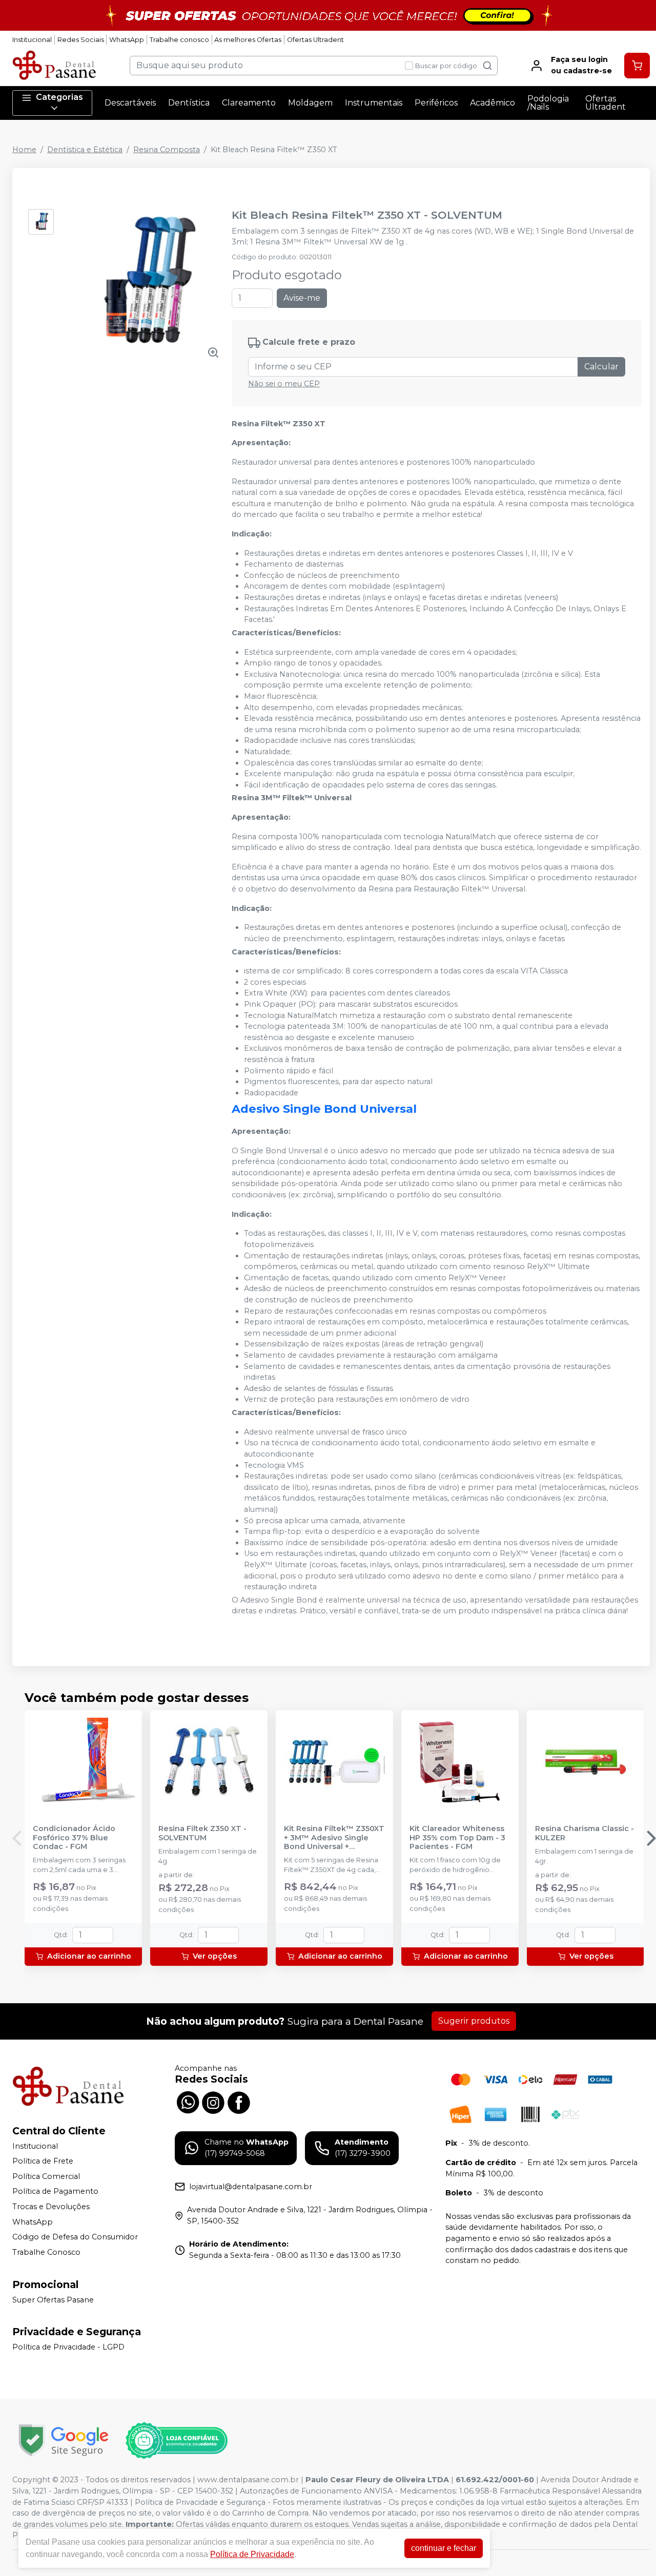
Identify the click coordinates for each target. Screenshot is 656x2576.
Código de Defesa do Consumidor (75, 2237)
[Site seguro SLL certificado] (64, 2440)
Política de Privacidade (252, 2554)
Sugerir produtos (474, 2021)
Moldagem (310, 103)
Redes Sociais (81, 40)
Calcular (601, 367)
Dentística (189, 103)
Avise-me (302, 298)
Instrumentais (374, 103)
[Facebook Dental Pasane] (239, 2101)
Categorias (59, 97)
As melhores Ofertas (248, 40)
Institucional (32, 40)
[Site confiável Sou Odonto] (176, 2441)
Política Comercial (46, 2176)
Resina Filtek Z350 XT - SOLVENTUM (202, 1833)
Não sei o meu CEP (284, 384)
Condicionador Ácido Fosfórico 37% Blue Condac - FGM (74, 1838)
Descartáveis (130, 103)
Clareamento (249, 103)
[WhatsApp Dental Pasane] (188, 2101)
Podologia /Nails (548, 103)
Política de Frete (43, 2161)
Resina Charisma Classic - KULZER (585, 1833)
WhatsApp (127, 40)
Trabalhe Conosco (46, 2252)
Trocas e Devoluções (51, 2207)
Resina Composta (167, 150)
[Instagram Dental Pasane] (213, 2101)
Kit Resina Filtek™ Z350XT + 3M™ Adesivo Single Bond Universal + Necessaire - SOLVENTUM (334, 1838)
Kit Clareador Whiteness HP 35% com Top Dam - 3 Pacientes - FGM (457, 1838)
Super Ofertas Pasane (53, 2300)
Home (24, 150)
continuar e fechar (444, 2548)
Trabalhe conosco (179, 40)
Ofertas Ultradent (315, 40)
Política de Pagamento (55, 2192)
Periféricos (436, 103)
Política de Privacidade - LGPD (68, 2347)
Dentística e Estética (85, 150)
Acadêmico (493, 103)
